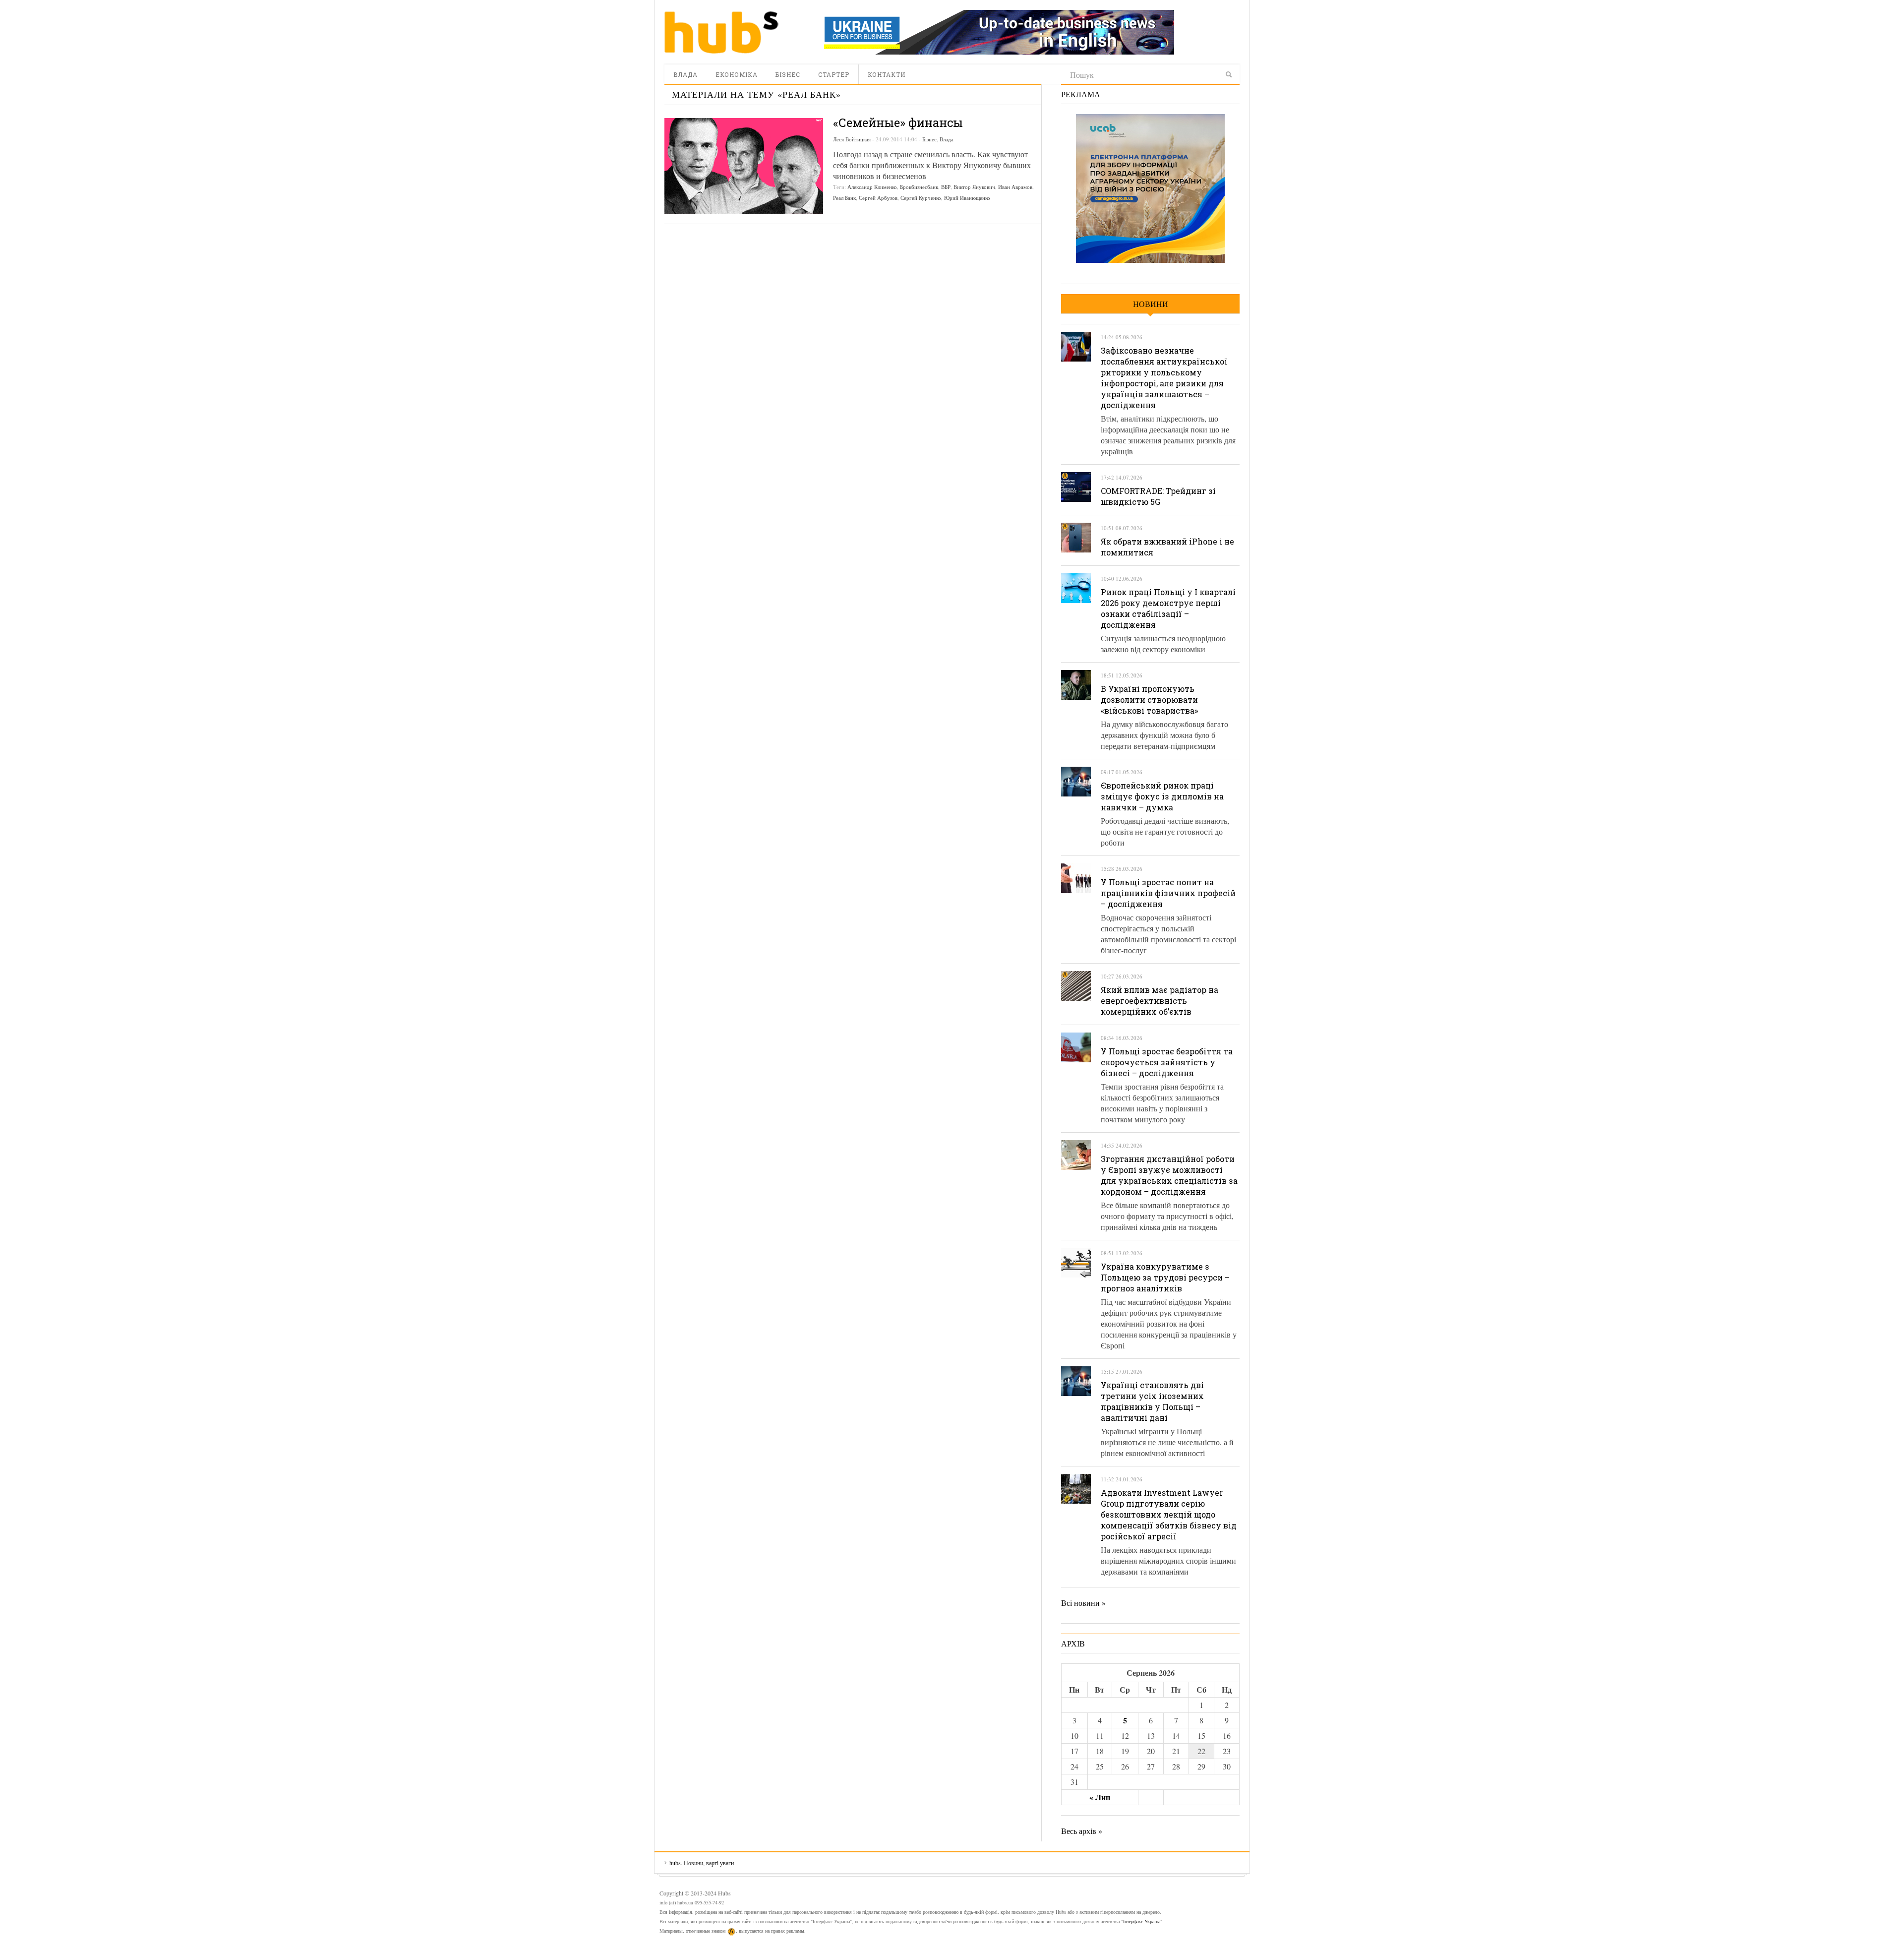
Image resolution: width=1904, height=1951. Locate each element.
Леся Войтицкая (852, 139)
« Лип (1100, 1797)
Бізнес (788, 74)
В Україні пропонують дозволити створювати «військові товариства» (1149, 700)
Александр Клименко (872, 187)
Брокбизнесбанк (919, 187)
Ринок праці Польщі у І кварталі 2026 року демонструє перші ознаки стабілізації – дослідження (1168, 608)
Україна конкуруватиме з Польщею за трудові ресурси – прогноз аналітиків (1165, 1277)
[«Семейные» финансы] (744, 166)
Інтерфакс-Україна (1142, 1921)
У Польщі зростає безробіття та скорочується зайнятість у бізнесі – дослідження (1167, 1062)
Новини (1151, 304)
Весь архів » (1082, 1831)
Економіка (737, 74)
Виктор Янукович (974, 187)
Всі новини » (1083, 1603)
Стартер (834, 74)
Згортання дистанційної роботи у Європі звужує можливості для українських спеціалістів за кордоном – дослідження (1169, 1175)
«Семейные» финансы (898, 122)
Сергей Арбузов (878, 198)
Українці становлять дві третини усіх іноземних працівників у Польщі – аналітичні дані (1152, 1401)
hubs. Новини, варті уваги (721, 32)
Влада (685, 74)
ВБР (946, 187)
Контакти (887, 74)
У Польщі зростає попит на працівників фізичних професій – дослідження (1168, 893)
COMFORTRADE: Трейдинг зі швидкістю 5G (1158, 496)
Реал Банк (844, 198)
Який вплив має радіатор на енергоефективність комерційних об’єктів (1160, 1001)
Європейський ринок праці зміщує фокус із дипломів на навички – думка (1162, 796)
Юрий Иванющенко (967, 198)
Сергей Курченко (921, 198)
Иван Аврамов (1015, 187)
